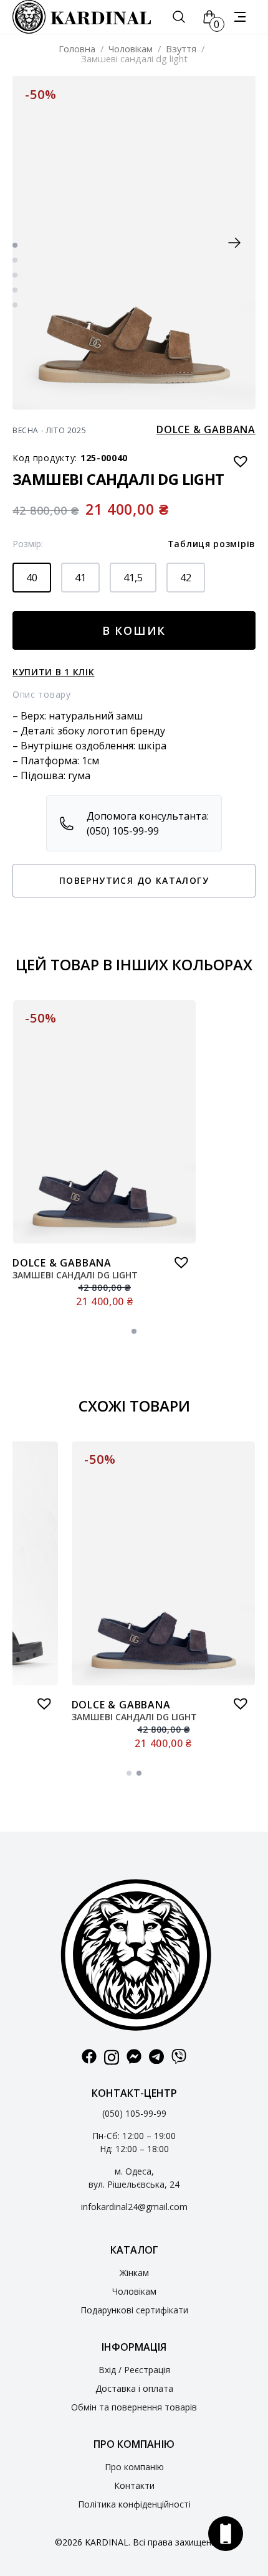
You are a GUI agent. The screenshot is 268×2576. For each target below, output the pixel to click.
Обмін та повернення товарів (134, 2407)
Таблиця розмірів (212, 544)
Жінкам (134, 2273)
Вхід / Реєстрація (134, 2370)
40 (32, 578)
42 (186, 578)
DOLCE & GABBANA (206, 429)
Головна (77, 49)
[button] (234, 243)
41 (80, 578)
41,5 (133, 578)
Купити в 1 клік (54, 672)
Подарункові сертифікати (134, 2310)
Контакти (134, 2485)
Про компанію (134, 2467)
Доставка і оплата (134, 2388)
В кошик (134, 630)
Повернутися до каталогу (134, 880)
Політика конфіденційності (134, 2504)
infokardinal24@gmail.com (134, 2207)
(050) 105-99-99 (134, 2113)
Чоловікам (131, 49)
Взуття (181, 49)
